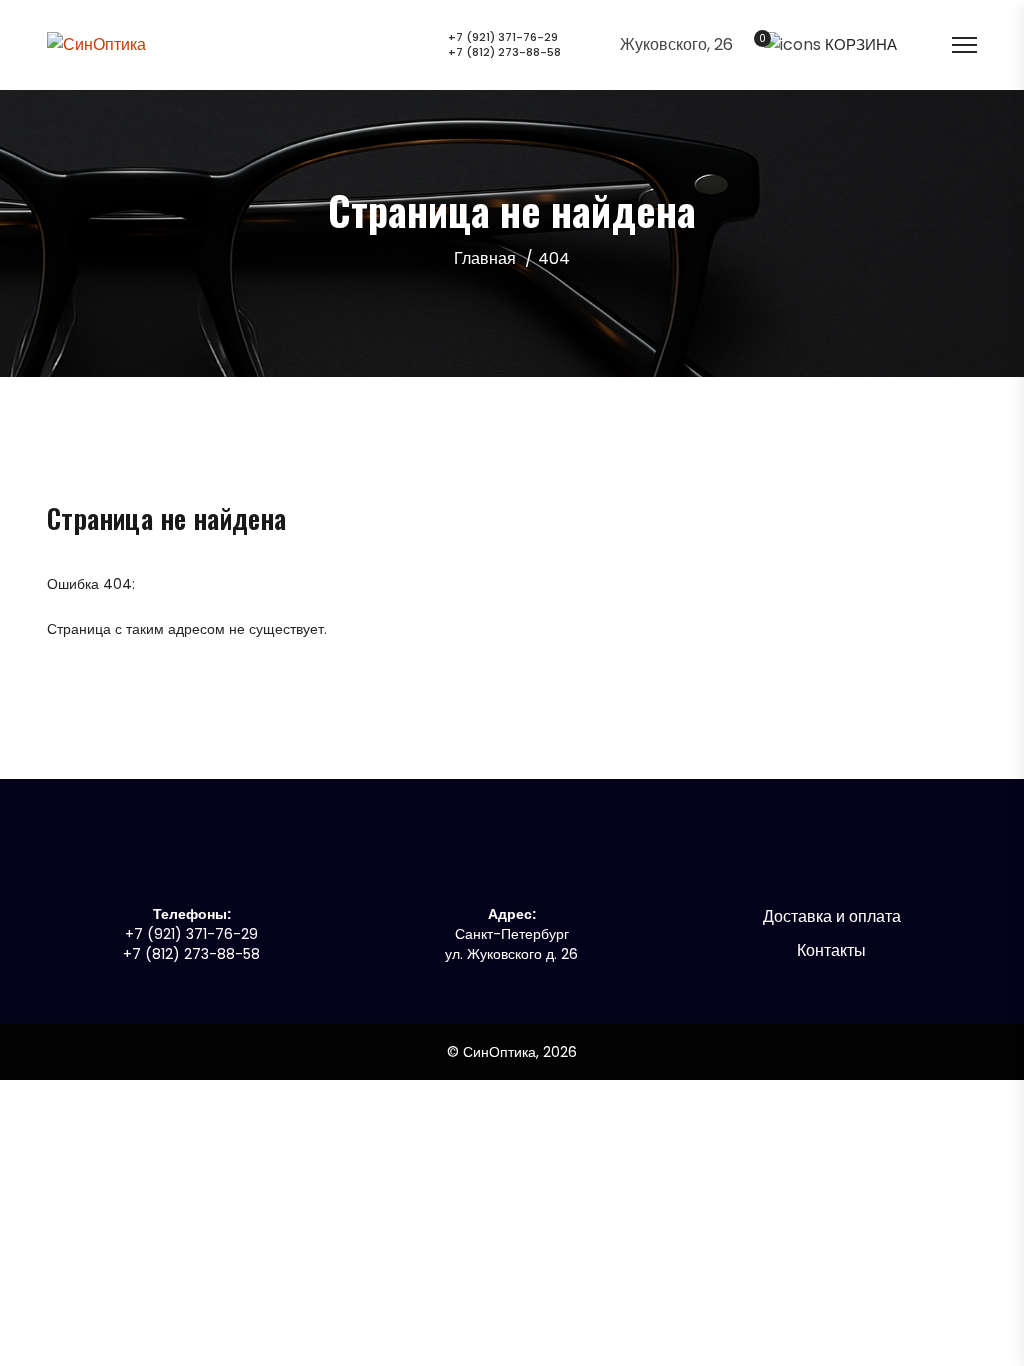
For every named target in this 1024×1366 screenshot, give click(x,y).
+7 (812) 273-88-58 (504, 52)
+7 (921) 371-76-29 (503, 37)
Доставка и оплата (832, 916)
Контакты (831, 950)
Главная (485, 258)
